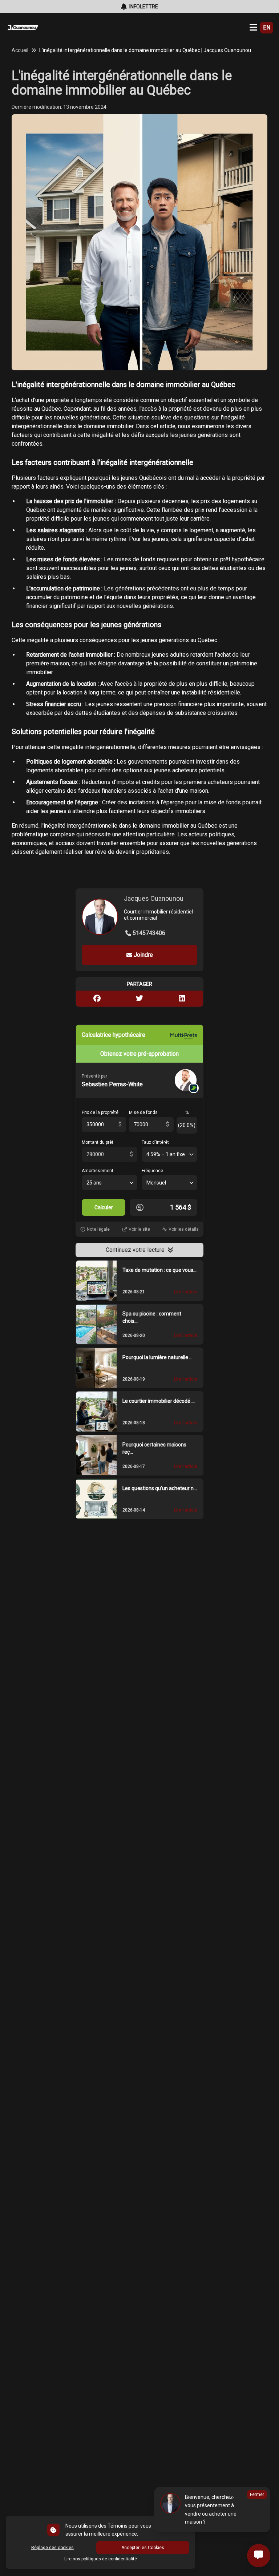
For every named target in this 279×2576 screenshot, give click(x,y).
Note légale (98, 1229)
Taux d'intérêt (155, 1142)
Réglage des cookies (52, 2548)
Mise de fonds (143, 1112)
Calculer (104, 1207)
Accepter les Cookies (143, 2548)
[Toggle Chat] (259, 2556)
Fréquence (152, 1171)
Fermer (257, 2495)
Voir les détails (184, 1229)
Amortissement (98, 1171)
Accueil (20, 50)
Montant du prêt (98, 1142)
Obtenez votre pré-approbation (139, 1054)
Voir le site (139, 1229)
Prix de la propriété (100, 1112)
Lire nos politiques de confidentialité (101, 2559)
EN (267, 27)
